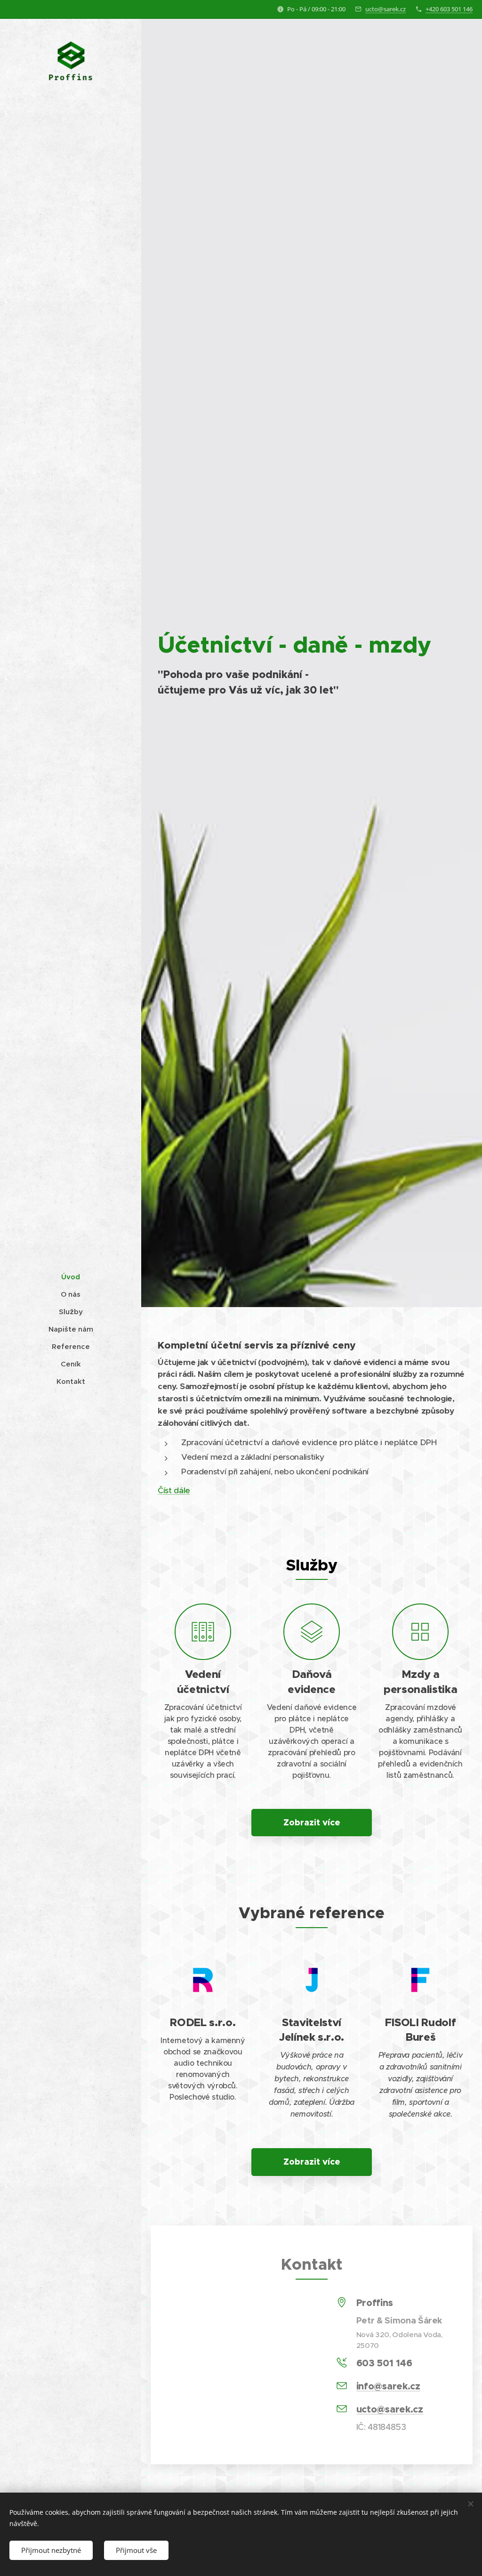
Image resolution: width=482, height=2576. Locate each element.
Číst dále (174, 1490)
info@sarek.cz (388, 2386)
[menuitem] (71, 1277)
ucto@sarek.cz (386, 9)
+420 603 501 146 (449, 9)
